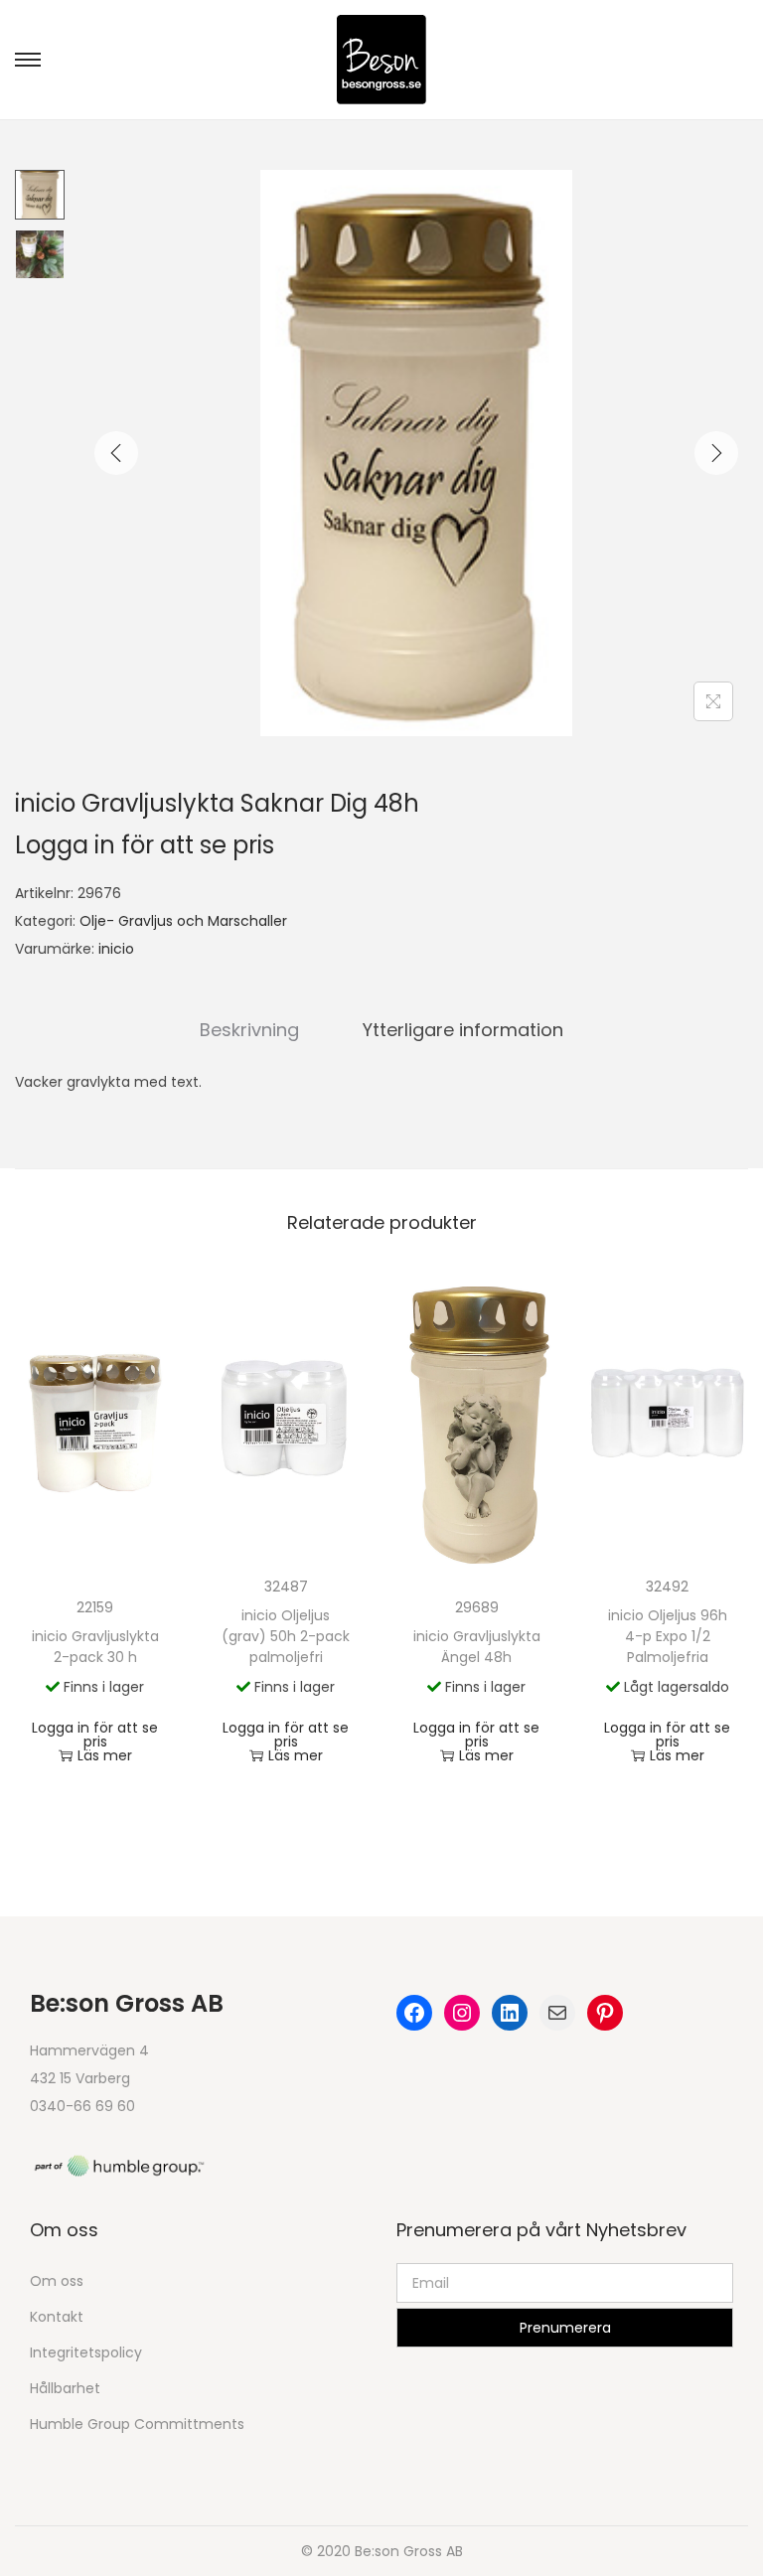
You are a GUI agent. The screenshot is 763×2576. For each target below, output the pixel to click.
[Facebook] (414, 2013)
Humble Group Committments (137, 2424)
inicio (116, 949)
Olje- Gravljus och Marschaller (183, 921)
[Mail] (557, 2013)
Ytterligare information (463, 1030)
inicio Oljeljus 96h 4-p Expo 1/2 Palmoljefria (668, 1636)
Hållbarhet (65, 2388)
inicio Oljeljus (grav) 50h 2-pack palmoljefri (286, 1636)
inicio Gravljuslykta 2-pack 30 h (95, 1647)
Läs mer (105, 1755)
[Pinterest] (605, 2013)
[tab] (249, 1030)
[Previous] (116, 453)
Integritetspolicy (86, 2352)
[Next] (716, 453)
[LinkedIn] (510, 2013)
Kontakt (57, 2317)
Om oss (57, 2281)
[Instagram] (462, 2013)
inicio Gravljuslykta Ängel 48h (477, 1647)
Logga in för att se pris (145, 845)
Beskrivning (249, 1030)
